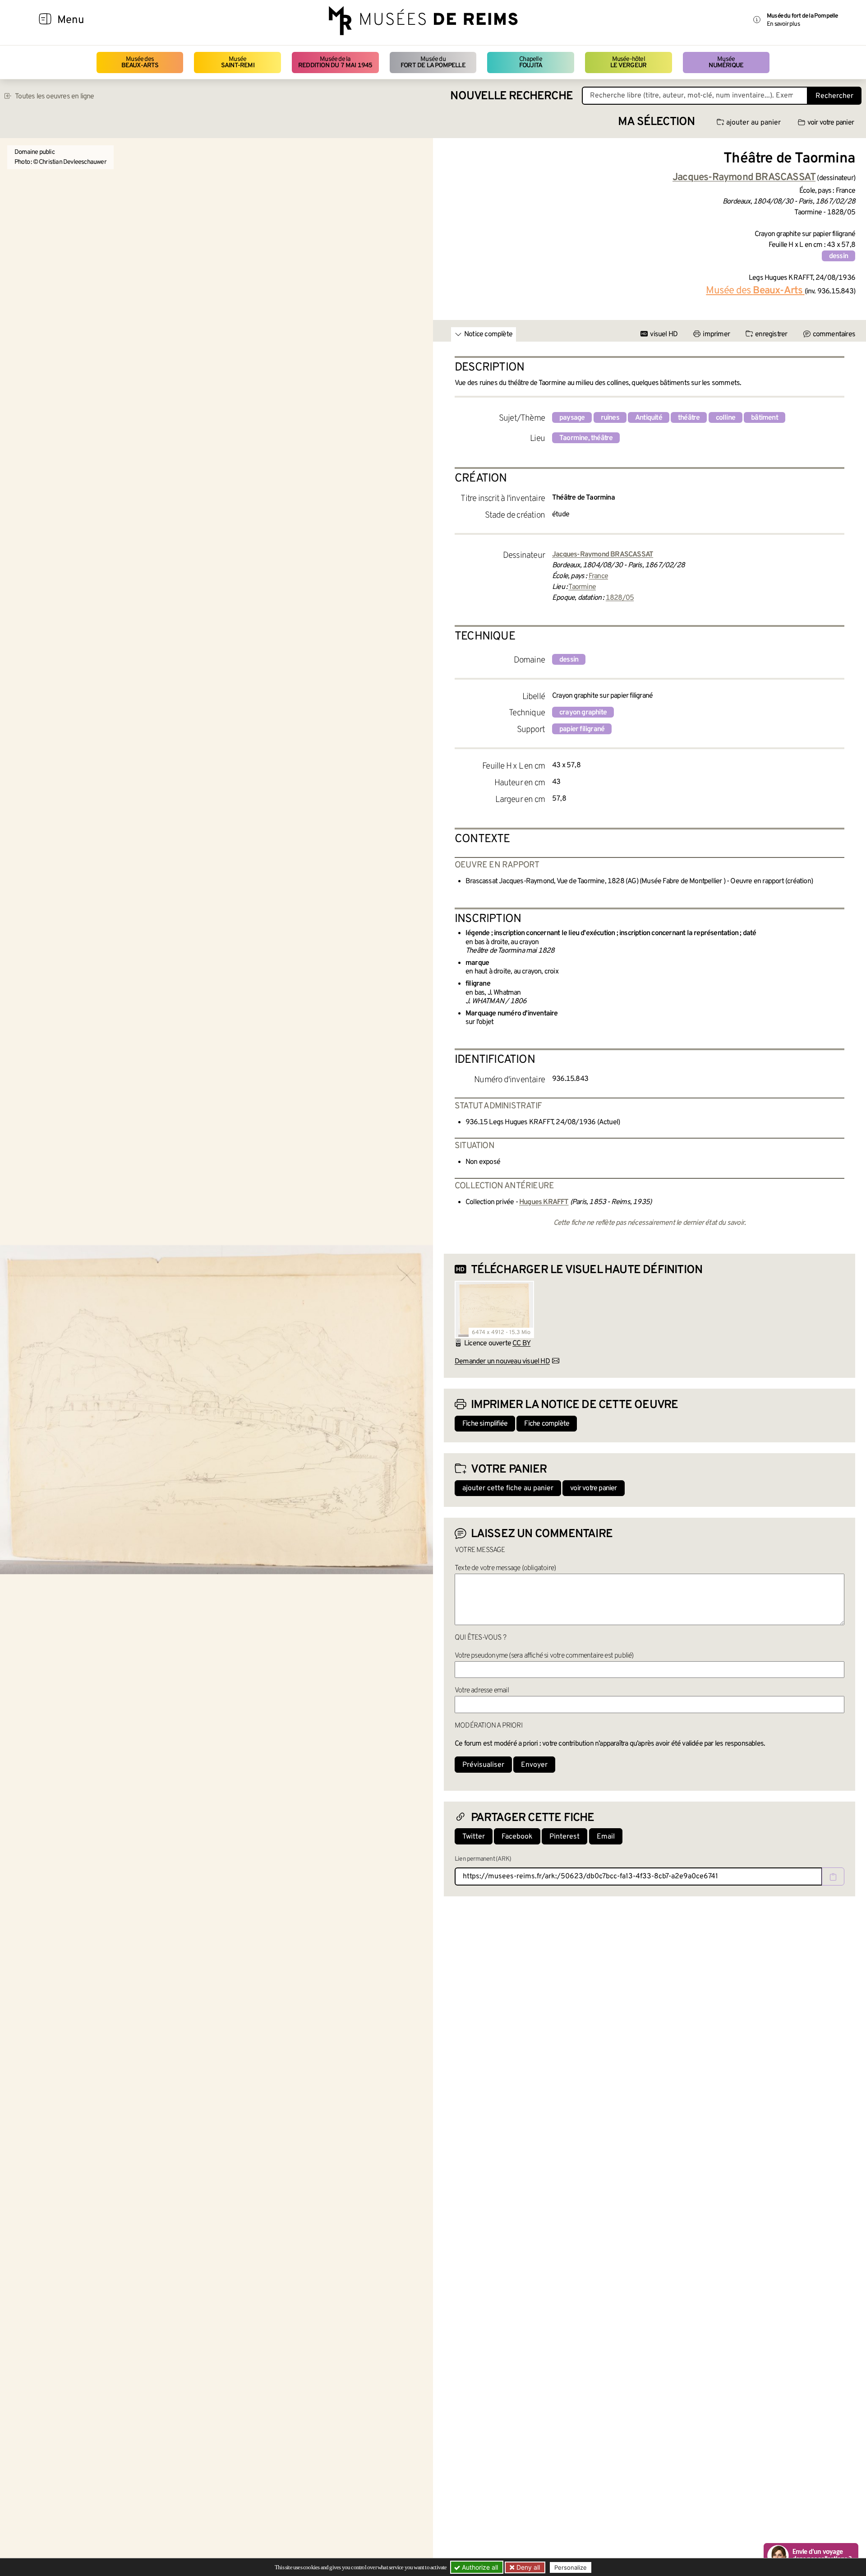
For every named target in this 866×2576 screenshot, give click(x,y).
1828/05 (620, 598)
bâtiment (765, 418)
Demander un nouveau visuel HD (502, 1362)
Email (606, 1837)
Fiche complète (547, 1424)
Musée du (433, 63)
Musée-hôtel (628, 63)
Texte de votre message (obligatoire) (505, 1568)
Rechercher (834, 96)
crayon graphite (583, 713)
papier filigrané (582, 729)
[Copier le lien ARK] (833, 1876)
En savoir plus (783, 24)
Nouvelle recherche (511, 96)
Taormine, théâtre (586, 438)
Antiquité (649, 418)
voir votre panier (831, 123)
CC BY (521, 1344)
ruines (610, 418)
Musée (238, 63)
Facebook (517, 1837)
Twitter (474, 1837)
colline (726, 418)
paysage (572, 418)
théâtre (689, 418)
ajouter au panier (753, 123)
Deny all (527, 2567)
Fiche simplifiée (485, 1424)
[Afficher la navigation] (45, 20)
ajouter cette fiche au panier (508, 1488)
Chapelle (531, 63)
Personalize (571, 2567)
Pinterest (564, 1837)
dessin (838, 256)
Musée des (140, 63)
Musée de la (335, 63)
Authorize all (479, 2567)
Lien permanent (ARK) (483, 1859)
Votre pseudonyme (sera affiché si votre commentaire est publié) (544, 1656)
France (598, 576)
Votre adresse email (482, 1691)
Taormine (582, 587)
